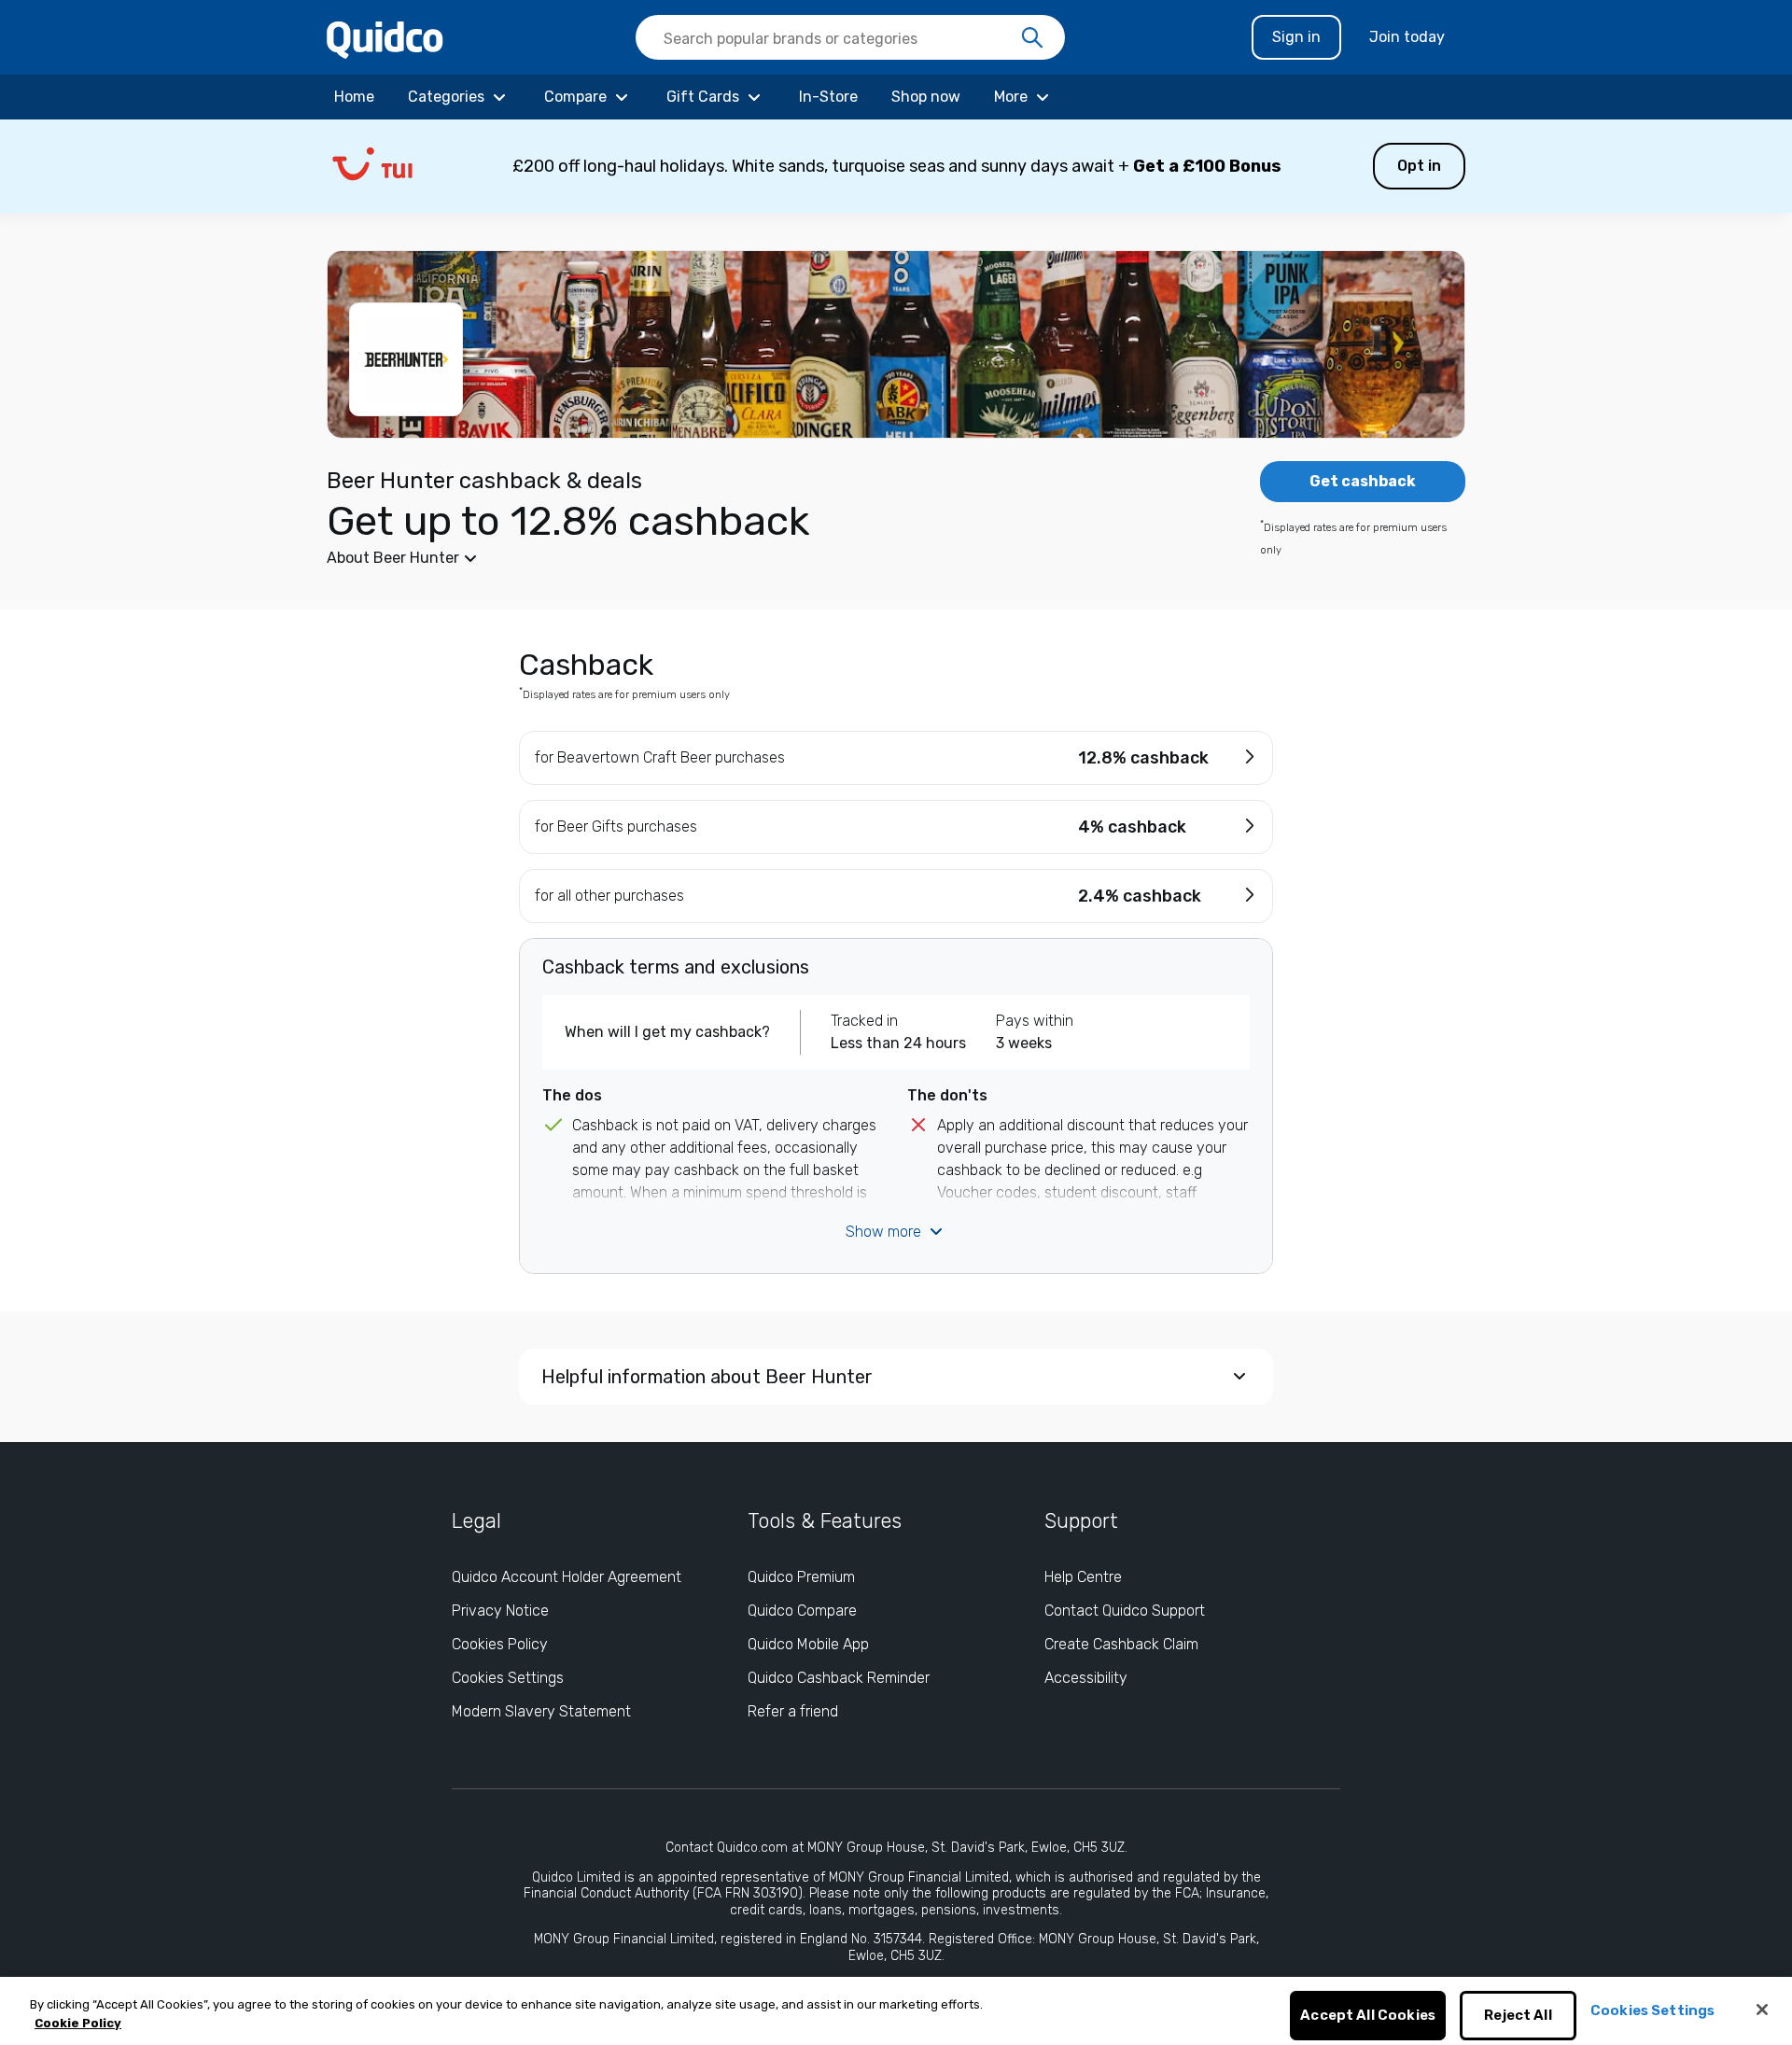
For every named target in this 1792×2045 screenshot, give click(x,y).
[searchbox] (850, 37)
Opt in (1419, 166)
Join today (1407, 37)
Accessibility (1086, 1678)
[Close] (1762, 2010)
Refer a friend (793, 1711)
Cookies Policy (500, 1644)
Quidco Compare (802, 1611)
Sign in (1296, 37)
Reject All (1518, 2016)
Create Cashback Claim (1121, 1644)
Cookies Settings (508, 1678)
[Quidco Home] (385, 39)
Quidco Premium (801, 1577)
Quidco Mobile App (808, 1644)
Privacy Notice (500, 1611)
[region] (896, 2011)
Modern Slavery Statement (541, 1711)
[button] (896, 166)
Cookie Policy (78, 2023)
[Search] (1032, 38)
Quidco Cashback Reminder (839, 1678)
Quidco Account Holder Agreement (567, 1577)
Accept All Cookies (1368, 2016)
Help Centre (1083, 1577)
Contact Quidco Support (1125, 1611)
